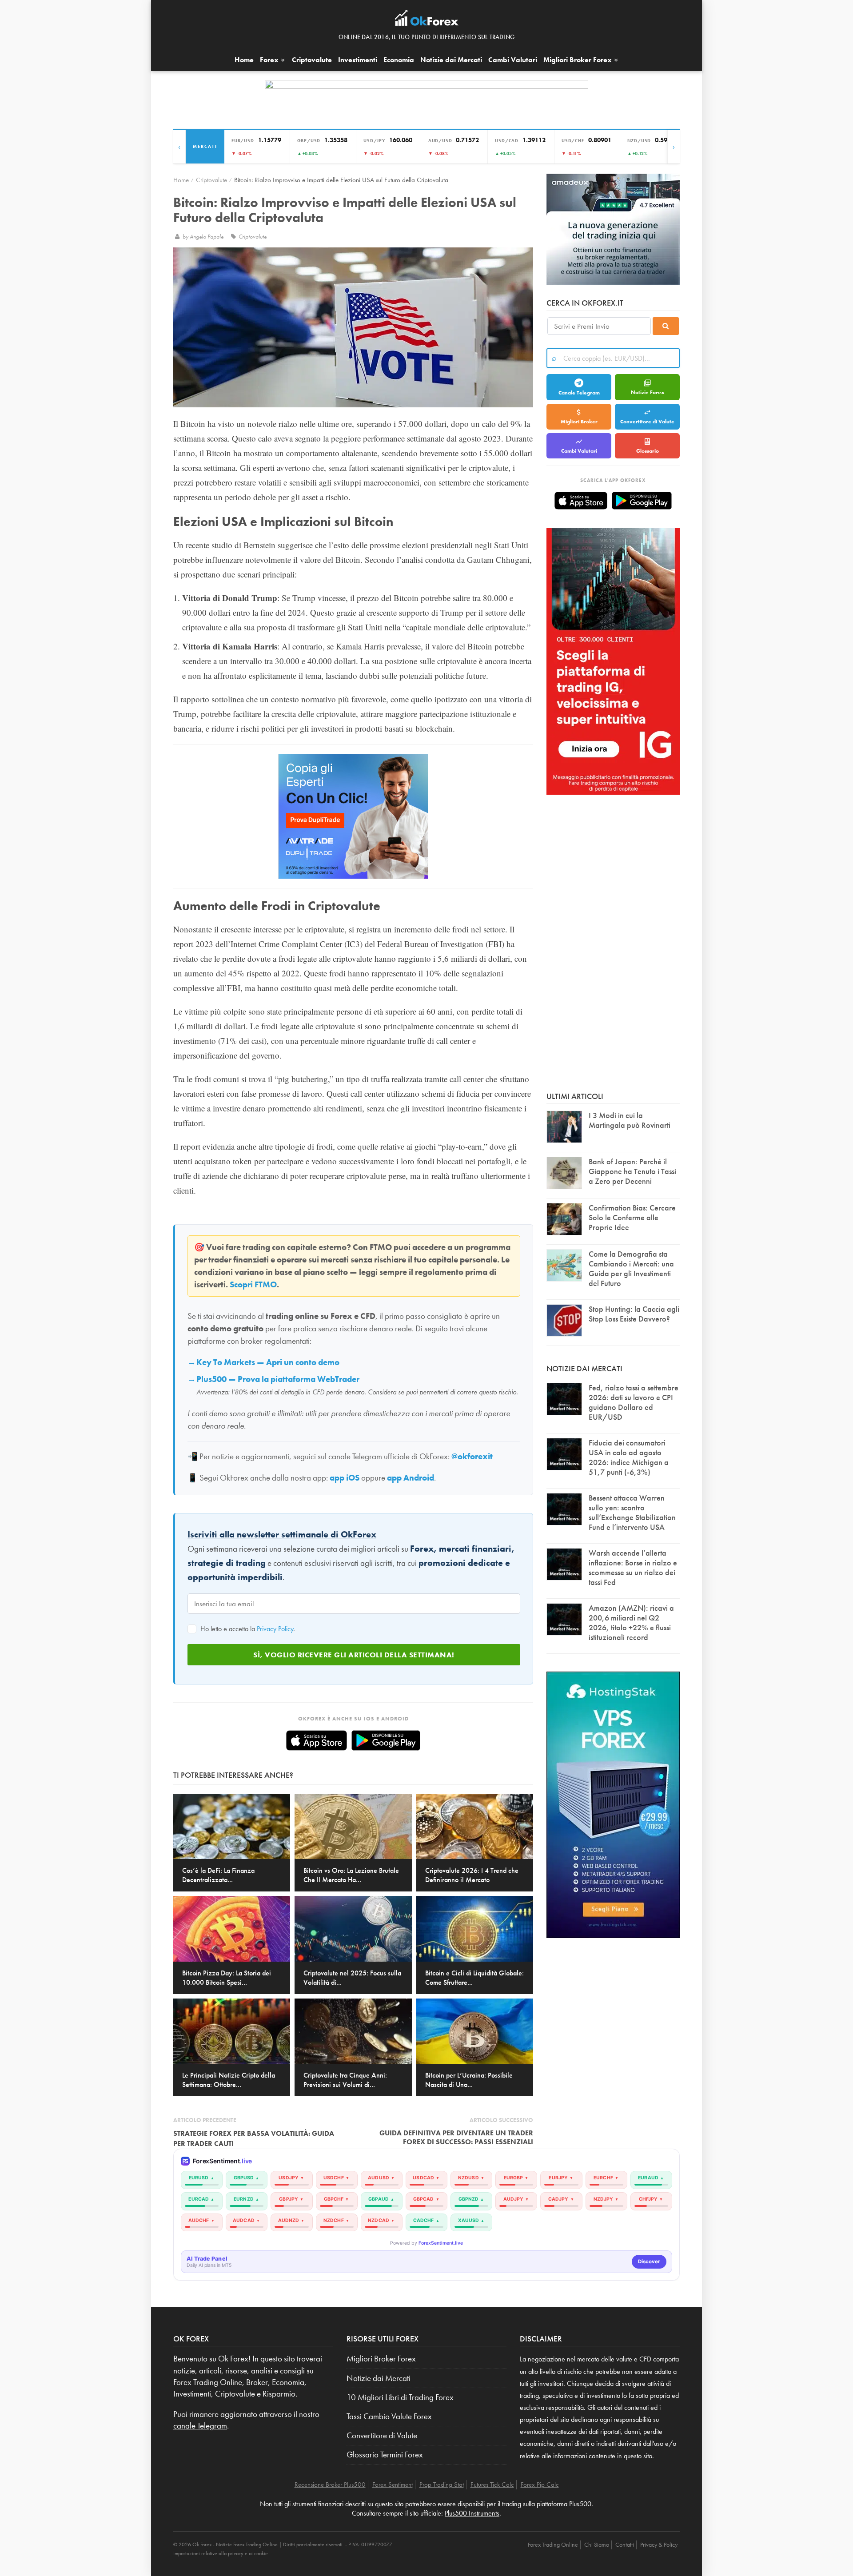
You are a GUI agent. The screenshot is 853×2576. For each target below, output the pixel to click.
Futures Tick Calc (492, 2484)
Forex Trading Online (553, 2544)
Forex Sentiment (393, 2484)
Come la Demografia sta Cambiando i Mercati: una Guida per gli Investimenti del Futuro (631, 1268)
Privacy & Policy (659, 2544)
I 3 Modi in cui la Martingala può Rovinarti (630, 1120)
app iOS (345, 1478)
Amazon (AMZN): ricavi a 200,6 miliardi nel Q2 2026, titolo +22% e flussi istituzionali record (631, 1622)
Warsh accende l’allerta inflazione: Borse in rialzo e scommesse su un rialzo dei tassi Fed (633, 1567)
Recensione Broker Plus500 (330, 2484)
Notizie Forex (648, 392)
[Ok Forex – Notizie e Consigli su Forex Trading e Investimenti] (427, 20)
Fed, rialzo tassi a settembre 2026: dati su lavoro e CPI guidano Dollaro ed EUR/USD (634, 1402)
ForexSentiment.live (441, 2243)
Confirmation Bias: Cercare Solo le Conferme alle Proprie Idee (632, 1217)
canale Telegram (200, 2426)
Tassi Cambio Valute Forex (389, 2417)
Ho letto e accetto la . (247, 1629)
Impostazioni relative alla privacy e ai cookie (221, 2553)
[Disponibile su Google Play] (386, 1740)
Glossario (648, 451)
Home (244, 60)
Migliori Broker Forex (381, 2359)
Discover (649, 2261)
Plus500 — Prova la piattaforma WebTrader (278, 1379)
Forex (270, 60)
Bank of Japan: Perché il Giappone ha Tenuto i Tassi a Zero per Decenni (632, 1171)
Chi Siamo (597, 2544)
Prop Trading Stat (442, 2484)
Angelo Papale (207, 237)
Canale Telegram (579, 393)
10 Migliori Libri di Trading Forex (400, 2397)
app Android (411, 1478)
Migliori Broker (578, 60)
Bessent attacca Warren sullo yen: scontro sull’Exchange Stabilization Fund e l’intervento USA (632, 1512)
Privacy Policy (275, 1629)
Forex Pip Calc (540, 2484)
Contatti (625, 2544)
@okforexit (472, 1457)
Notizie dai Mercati (451, 60)
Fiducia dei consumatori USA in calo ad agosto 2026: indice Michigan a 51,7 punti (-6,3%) (629, 1457)
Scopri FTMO (253, 1285)
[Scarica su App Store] (317, 1740)
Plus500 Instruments (472, 2513)
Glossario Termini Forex (385, 2455)
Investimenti (358, 60)
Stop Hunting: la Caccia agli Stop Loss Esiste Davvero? (634, 1314)
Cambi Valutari (513, 60)
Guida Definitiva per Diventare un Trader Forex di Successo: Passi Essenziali (456, 2137)
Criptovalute (312, 60)
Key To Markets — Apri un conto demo (268, 1362)
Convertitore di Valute (647, 422)
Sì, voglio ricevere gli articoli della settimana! (354, 1655)
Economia (399, 60)
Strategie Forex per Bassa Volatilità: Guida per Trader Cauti (254, 2138)
